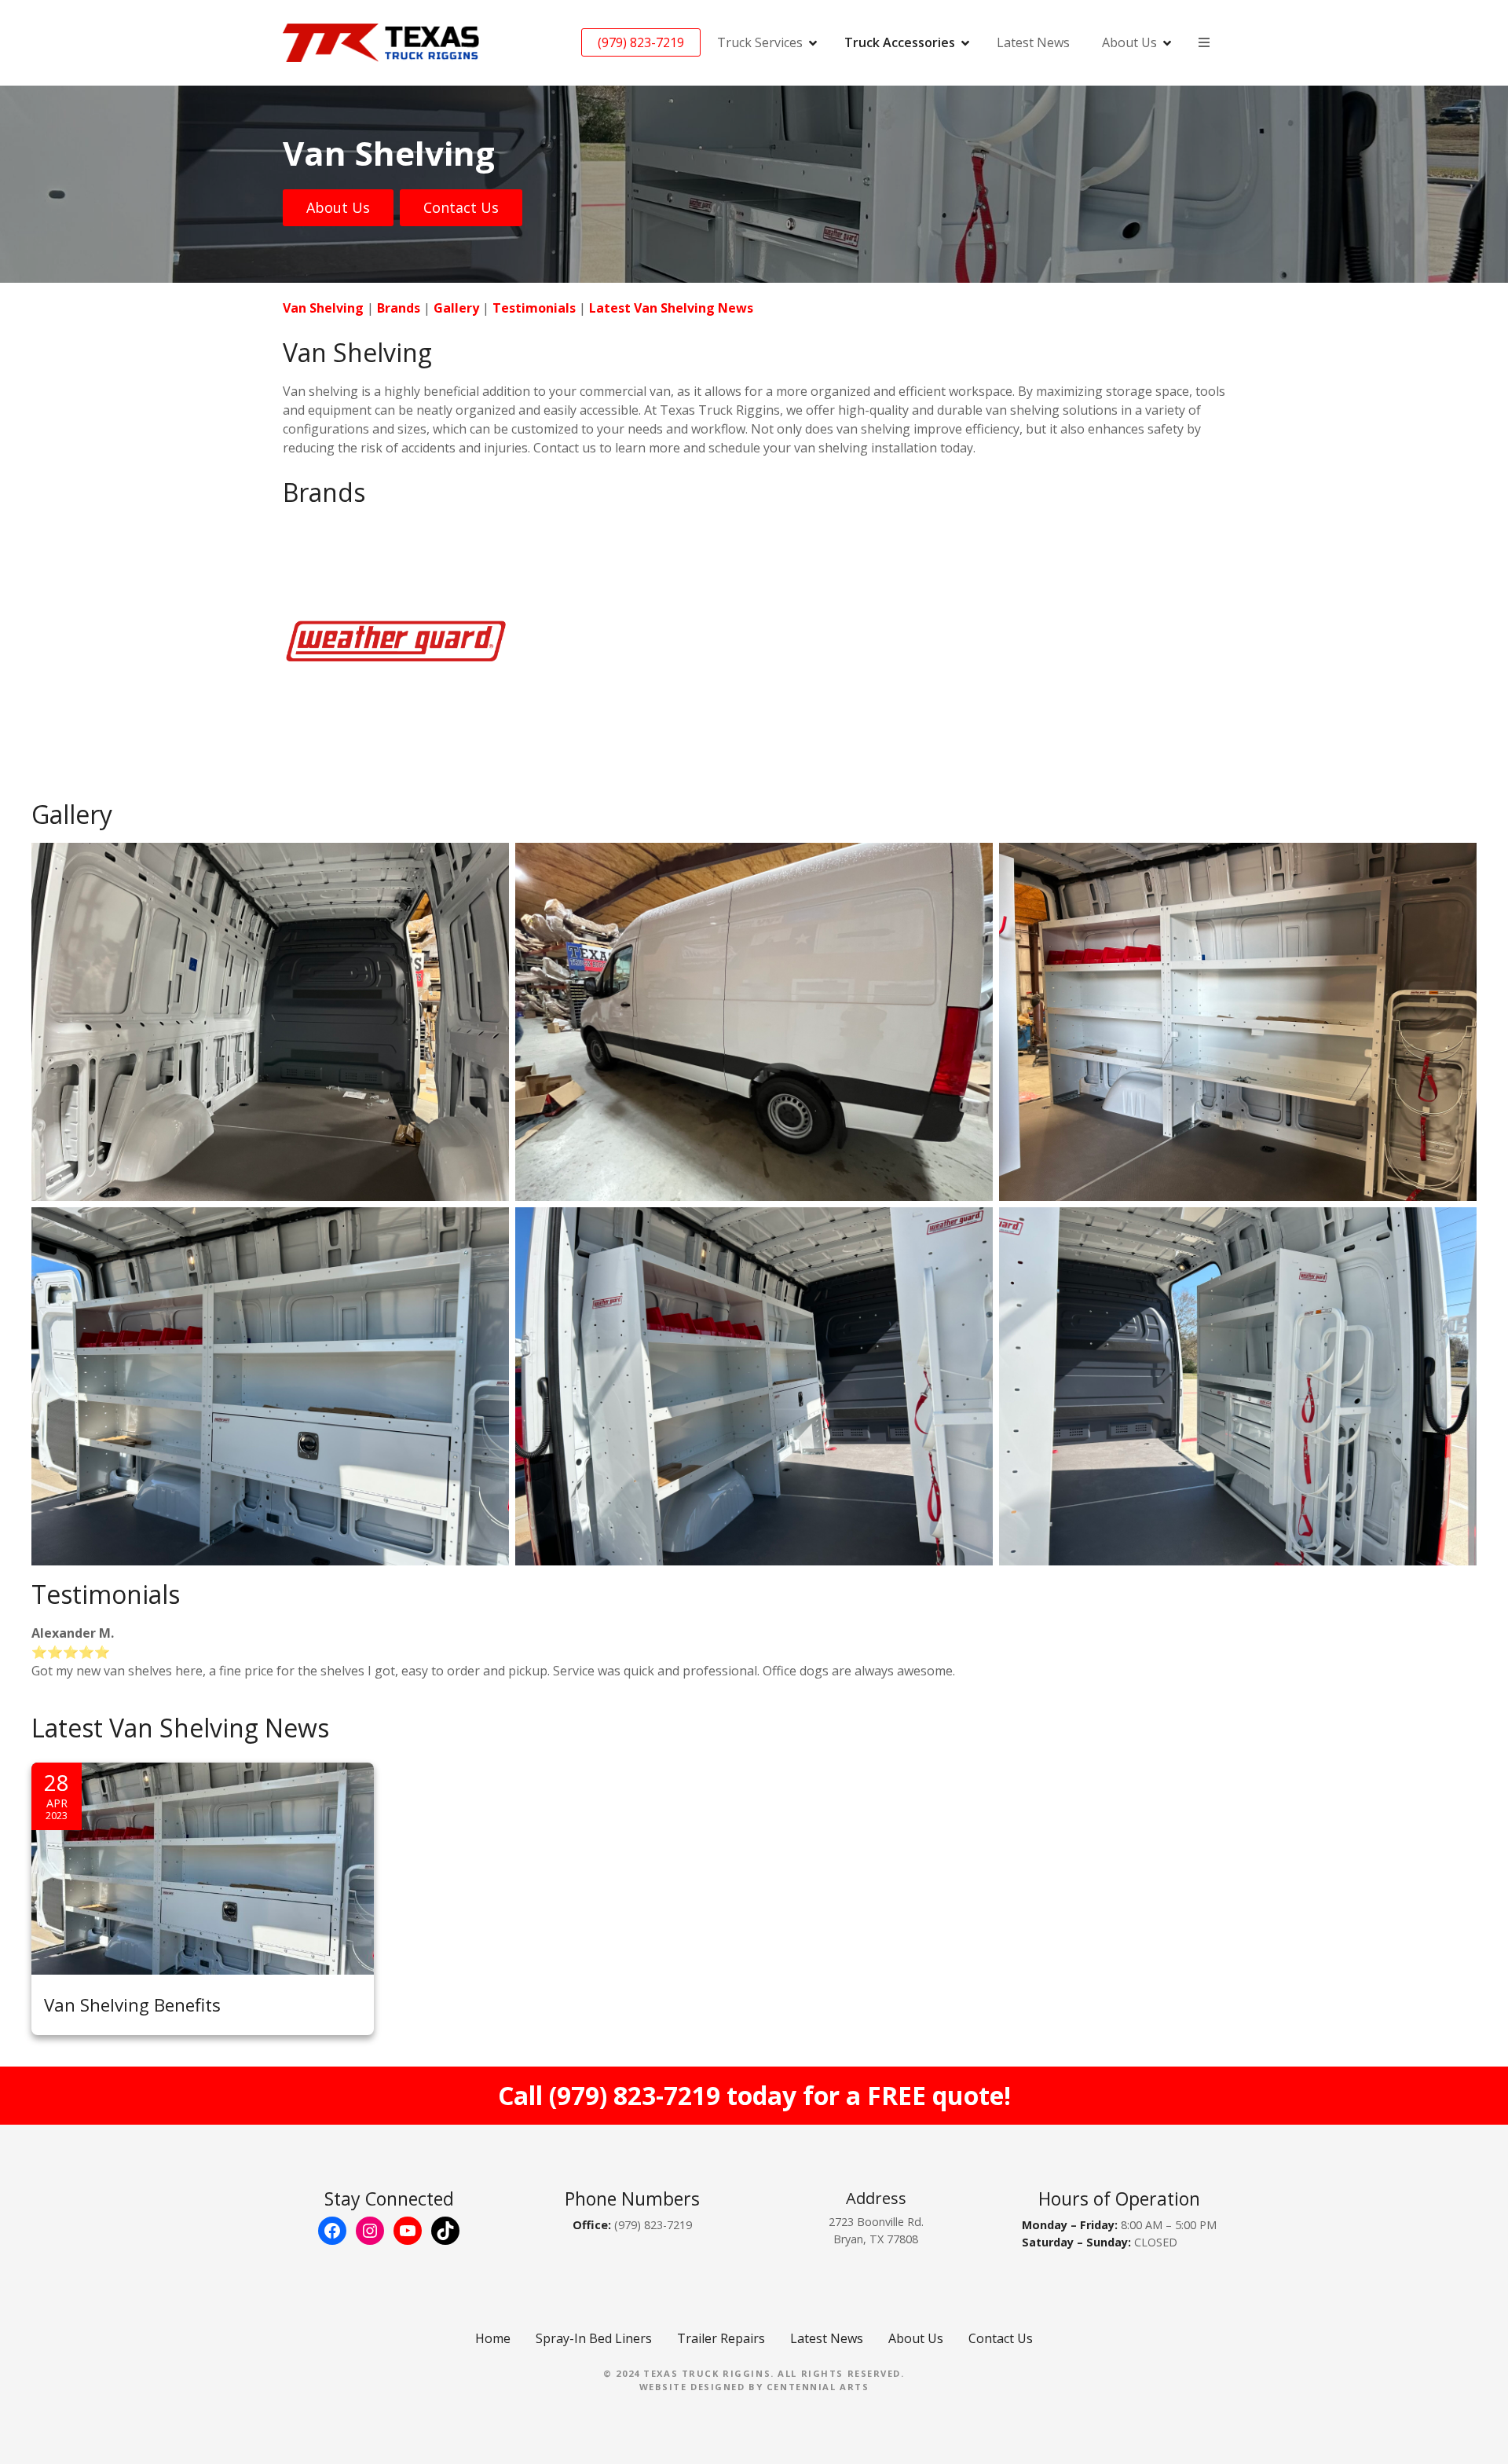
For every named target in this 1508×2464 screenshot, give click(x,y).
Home (493, 2338)
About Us (338, 207)
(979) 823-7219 (641, 42)
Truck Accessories (900, 42)
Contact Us (461, 207)
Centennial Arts (818, 2387)
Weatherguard (315, 529)
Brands (399, 308)
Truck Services (760, 42)
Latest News (1033, 42)
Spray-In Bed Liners (594, 2338)
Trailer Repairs (721, 2338)
